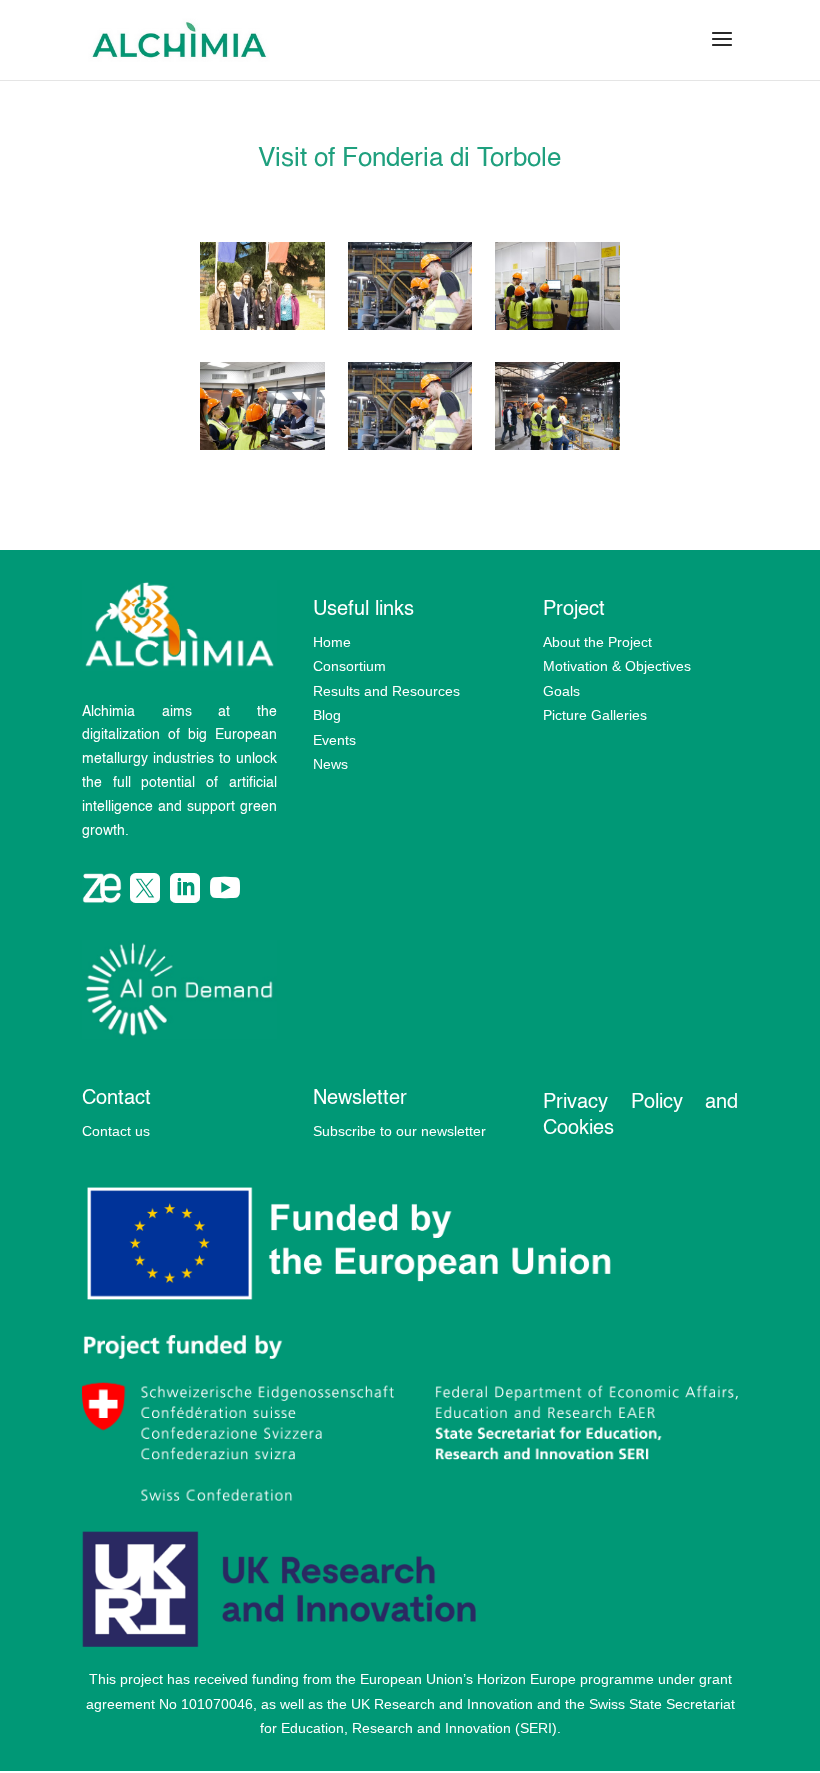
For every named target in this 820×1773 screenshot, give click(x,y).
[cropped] (262, 326)
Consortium (349, 666)
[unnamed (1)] (557, 446)
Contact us (116, 1131)
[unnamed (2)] (410, 446)
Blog (327, 715)
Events (334, 740)
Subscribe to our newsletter (399, 1131)
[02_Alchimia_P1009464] (410, 326)
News (330, 764)
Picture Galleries (595, 715)
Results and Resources (386, 691)
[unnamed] (557, 326)
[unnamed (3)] (262, 446)
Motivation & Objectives (617, 666)
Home (332, 642)
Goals (561, 691)
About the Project (597, 642)
